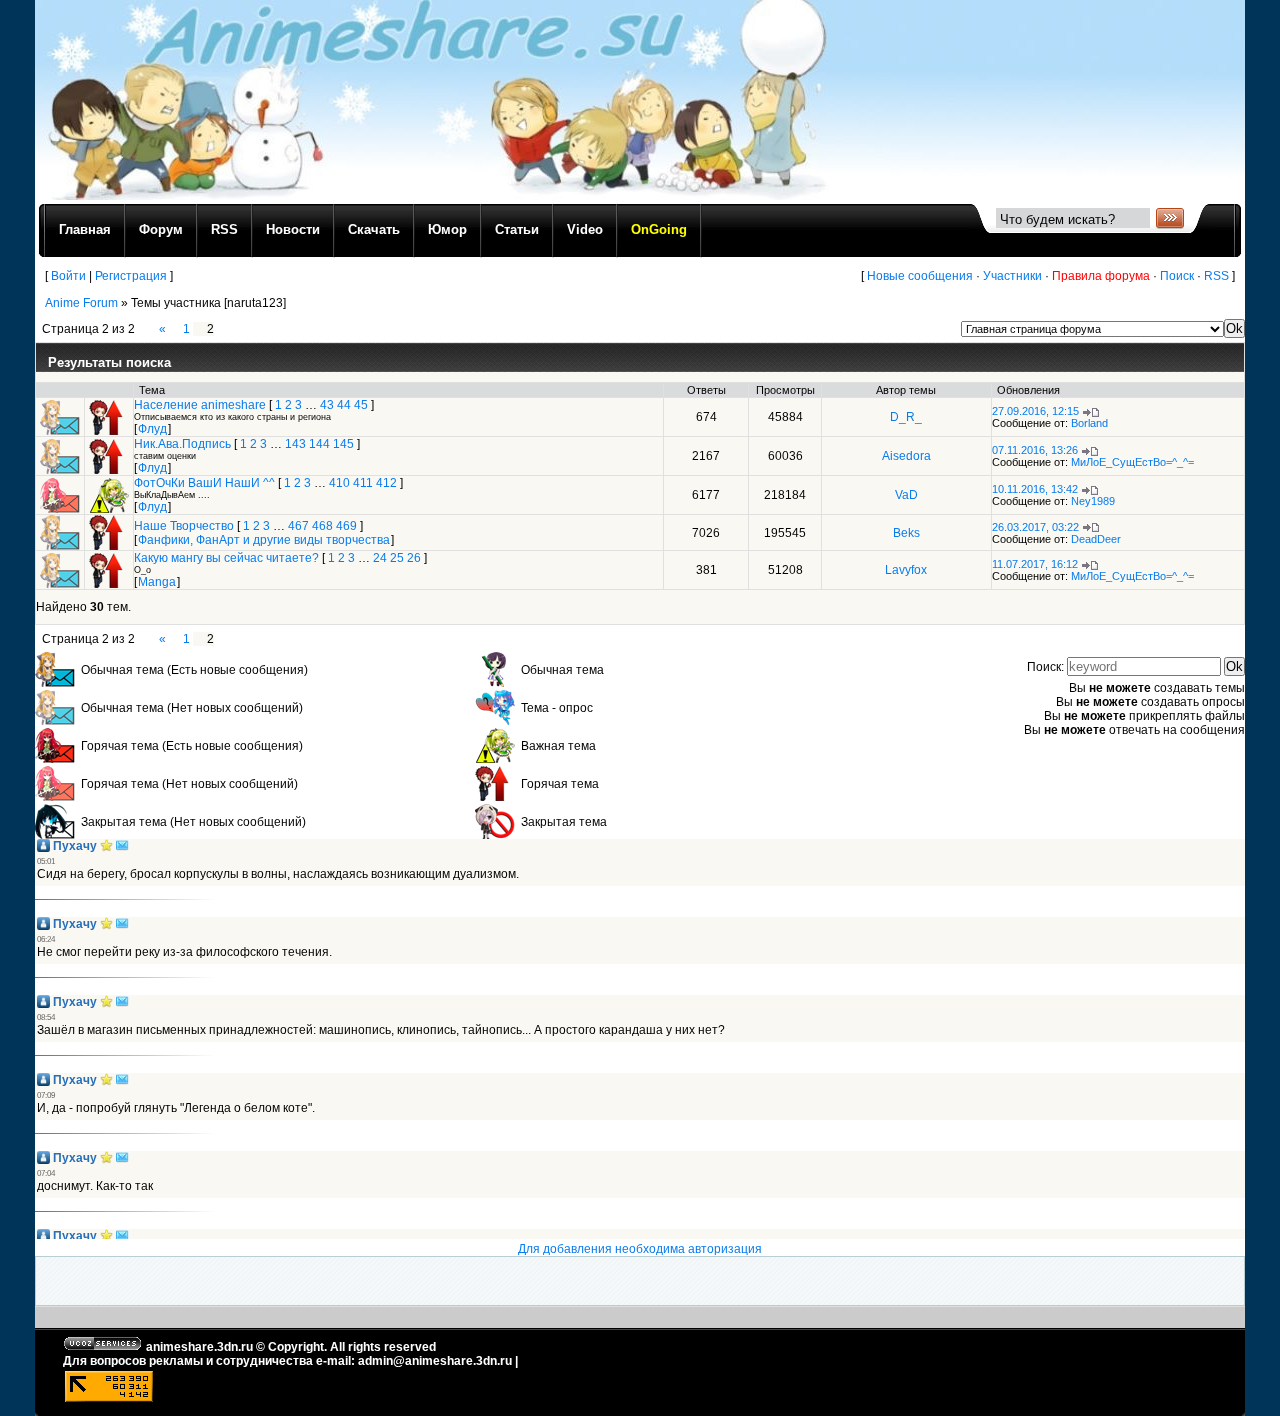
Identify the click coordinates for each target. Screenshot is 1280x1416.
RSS (1216, 276)
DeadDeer (1096, 539)
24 (380, 558)
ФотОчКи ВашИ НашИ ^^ (204, 483)
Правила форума (1101, 276)
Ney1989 (1093, 501)
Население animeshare (200, 405)
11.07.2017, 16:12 (1035, 564)
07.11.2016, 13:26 (1035, 450)
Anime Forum (81, 303)
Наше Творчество (184, 526)
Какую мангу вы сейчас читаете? (226, 558)
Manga (157, 582)
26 (414, 558)
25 (397, 558)
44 (344, 405)
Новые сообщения (920, 276)
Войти (68, 276)
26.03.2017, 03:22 (1035, 527)
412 (386, 483)
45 (361, 405)
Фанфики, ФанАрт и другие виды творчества (264, 540)
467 (298, 526)
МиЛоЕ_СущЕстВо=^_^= (1132, 462)
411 (363, 483)
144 (319, 444)
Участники (1012, 276)
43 (327, 405)
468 (322, 526)
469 (346, 526)
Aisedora (906, 456)
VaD (906, 495)
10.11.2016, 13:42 (1035, 489)
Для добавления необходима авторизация (640, 1249)
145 (343, 444)
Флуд (152, 429)
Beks (906, 533)
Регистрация (131, 276)
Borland (1089, 423)
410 (339, 483)
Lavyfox (906, 570)
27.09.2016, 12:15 (1035, 411)
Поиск (1177, 276)
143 (295, 444)
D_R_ (906, 417)
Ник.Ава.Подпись (182, 444)
